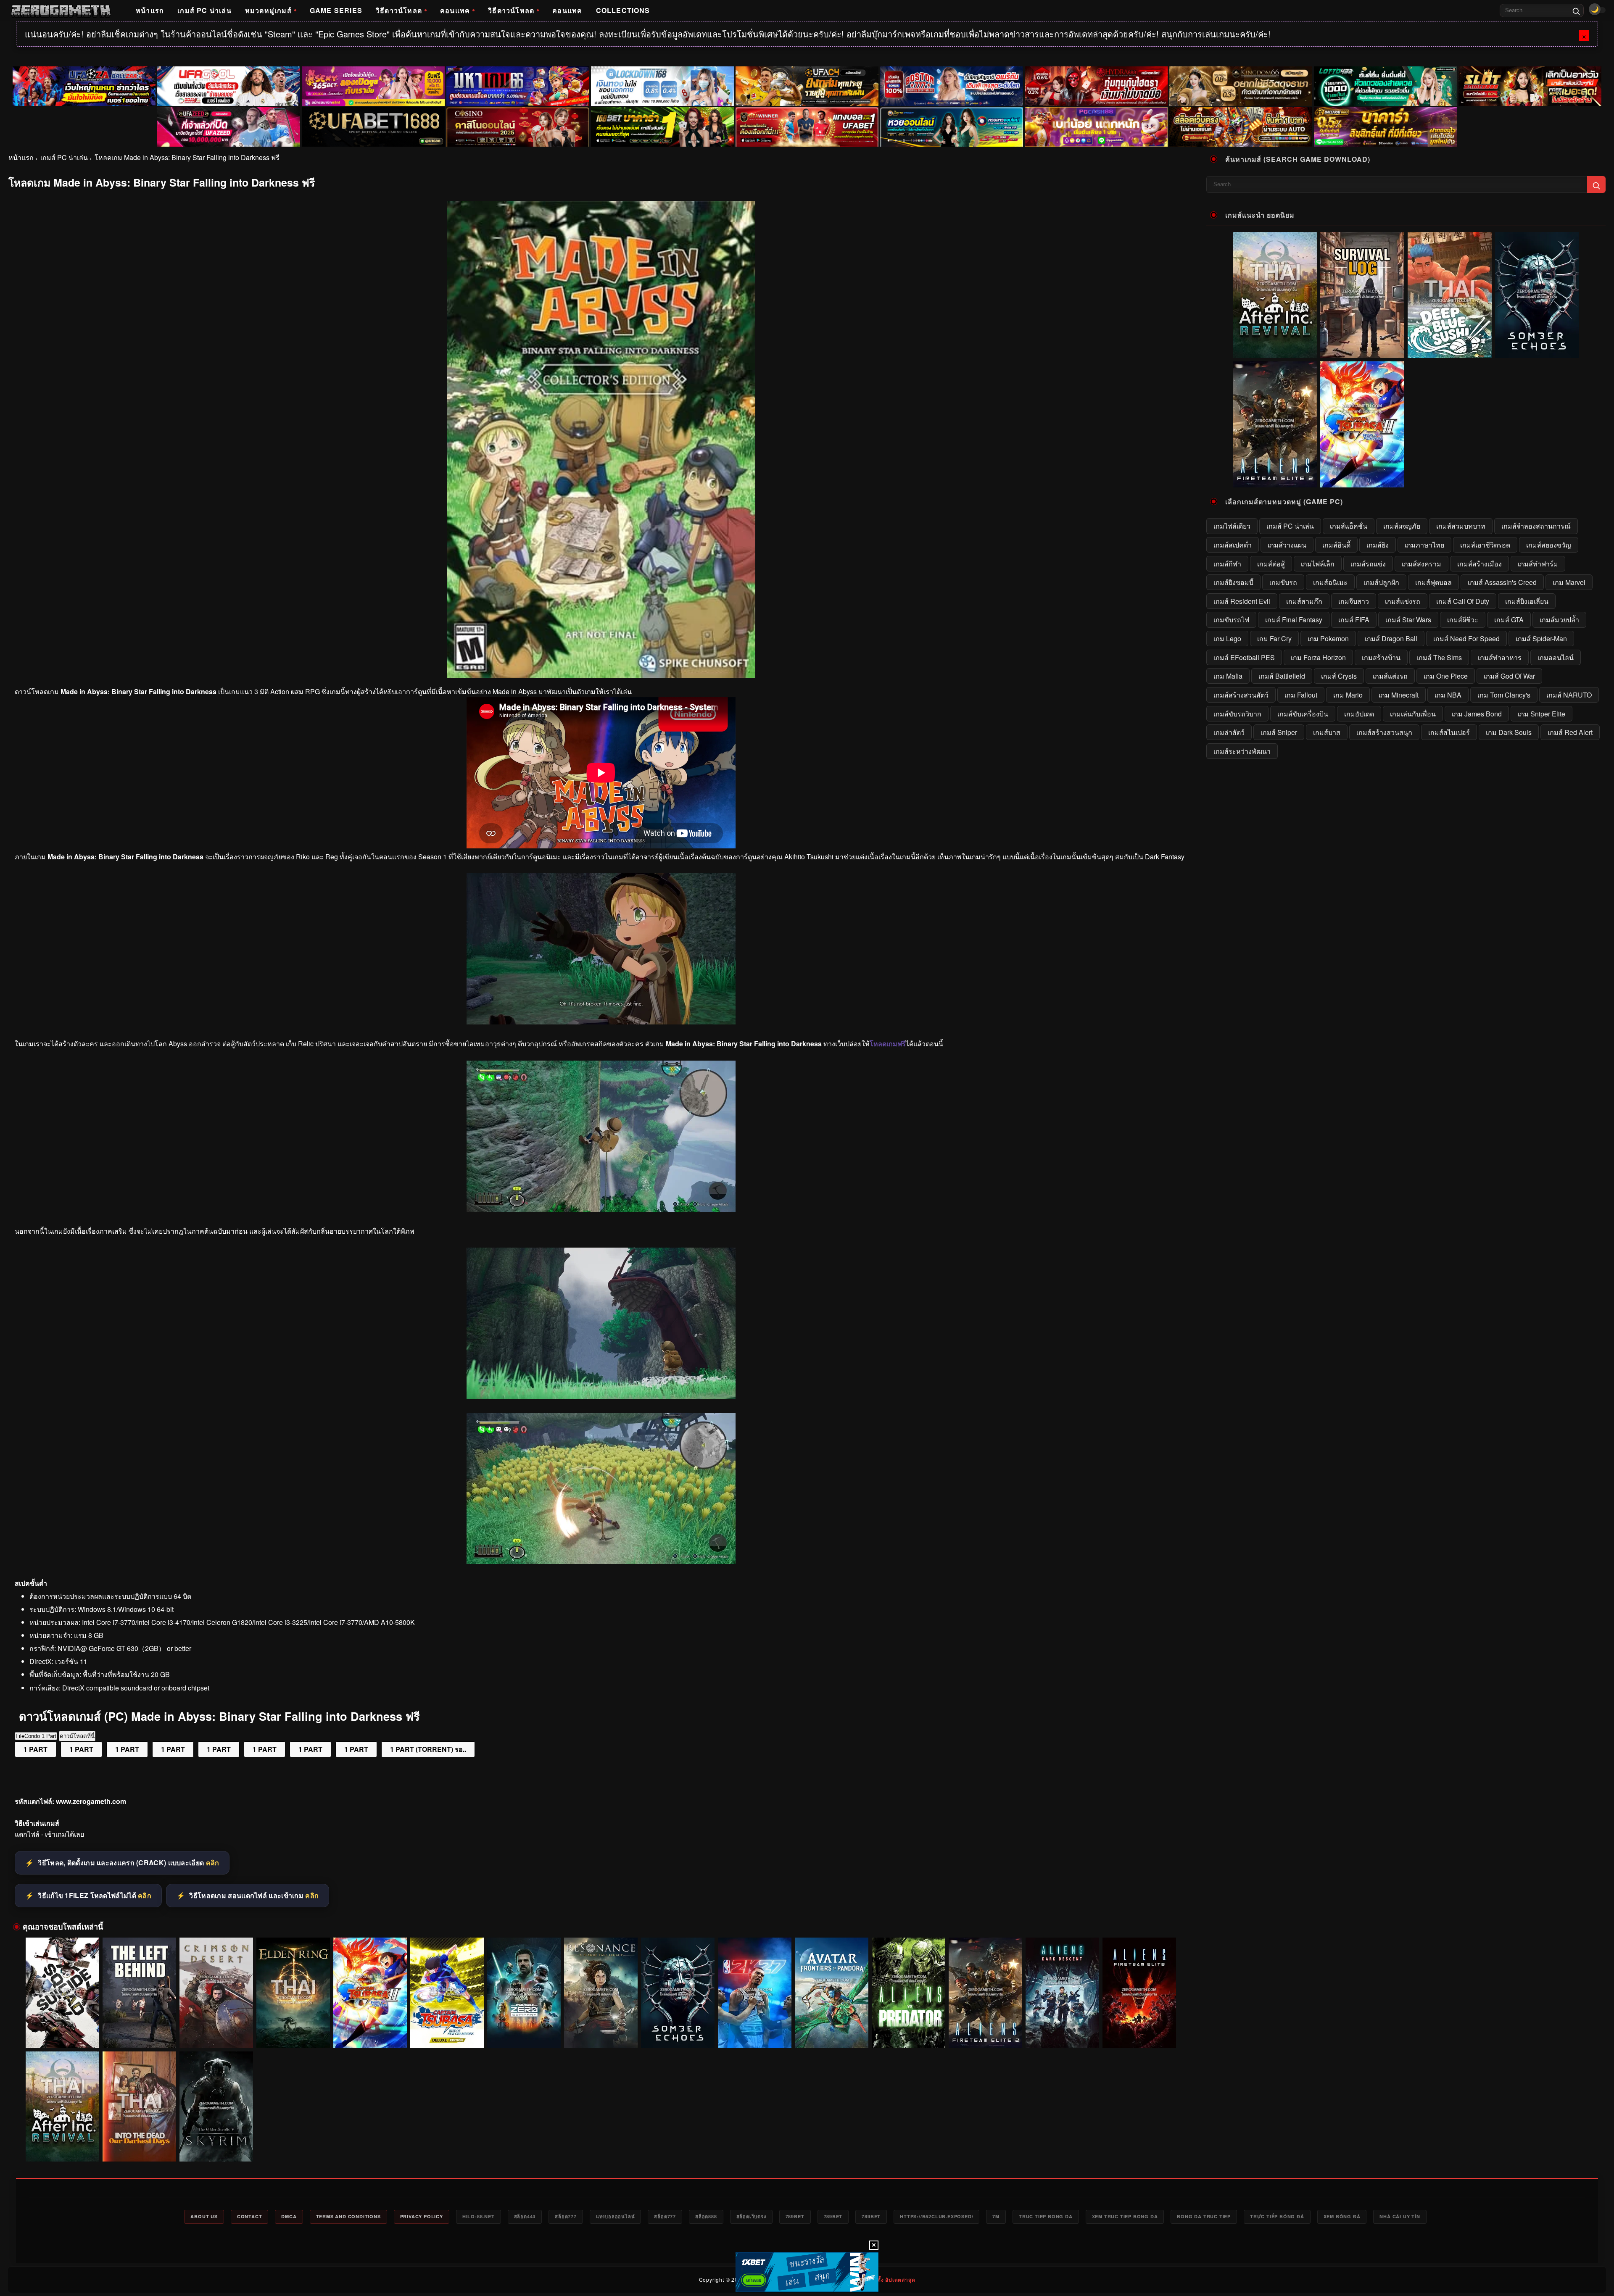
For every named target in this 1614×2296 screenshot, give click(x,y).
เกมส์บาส (1327, 732)
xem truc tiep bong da (1125, 2216)
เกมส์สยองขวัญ (1549, 545)
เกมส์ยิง (1378, 545)
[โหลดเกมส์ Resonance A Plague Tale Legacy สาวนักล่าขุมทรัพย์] (601, 1993)
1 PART (36, 1749)
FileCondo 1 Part (36, 1736)
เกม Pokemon (1328, 639)
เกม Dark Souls (1509, 732)
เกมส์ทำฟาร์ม (1538, 564)
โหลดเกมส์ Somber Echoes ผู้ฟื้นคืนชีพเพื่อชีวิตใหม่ (678, 2032)
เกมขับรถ (1283, 582)
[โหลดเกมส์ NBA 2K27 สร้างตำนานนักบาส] (755, 1993)
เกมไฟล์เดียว (1232, 526)
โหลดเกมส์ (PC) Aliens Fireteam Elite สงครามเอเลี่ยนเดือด (1139, 2032)
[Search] (1576, 11)
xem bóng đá (1342, 2216)
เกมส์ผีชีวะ (1463, 620)
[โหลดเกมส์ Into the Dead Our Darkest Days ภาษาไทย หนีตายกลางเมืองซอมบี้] (139, 2107)
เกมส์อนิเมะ (1330, 582)
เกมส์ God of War (1509, 676)
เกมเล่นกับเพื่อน (1413, 714)
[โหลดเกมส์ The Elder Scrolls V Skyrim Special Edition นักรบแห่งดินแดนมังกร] (216, 2107)
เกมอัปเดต (1359, 714)
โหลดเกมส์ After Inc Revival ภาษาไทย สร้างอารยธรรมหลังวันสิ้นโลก (63, 2146)
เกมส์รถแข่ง (1368, 564)
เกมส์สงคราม (1421, 564)
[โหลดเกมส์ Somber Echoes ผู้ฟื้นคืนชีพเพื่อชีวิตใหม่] (678, 1993)
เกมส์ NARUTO (1569, 695)
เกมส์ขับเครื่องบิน (1303, 714)
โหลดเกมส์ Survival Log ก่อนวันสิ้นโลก (1362, 352)
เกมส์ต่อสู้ (1271, 564)
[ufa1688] (373, 127)
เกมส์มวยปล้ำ (1559, 620)
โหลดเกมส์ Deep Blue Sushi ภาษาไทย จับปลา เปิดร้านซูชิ (1450, 352)
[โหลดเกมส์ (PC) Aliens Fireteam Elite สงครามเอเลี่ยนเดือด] (1139, 1993)
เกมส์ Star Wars (1408, 620)
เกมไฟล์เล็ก (1318, 564)
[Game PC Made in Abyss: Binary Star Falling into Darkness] (601, 1561)
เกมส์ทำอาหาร (1500, 657)
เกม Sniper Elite (1541, 714)
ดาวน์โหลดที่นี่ (77, 1736)
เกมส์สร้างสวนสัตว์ (1241, 695)
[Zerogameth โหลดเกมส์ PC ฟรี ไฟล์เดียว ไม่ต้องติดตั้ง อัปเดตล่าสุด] (61, 11)
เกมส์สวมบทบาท (1461, 526)
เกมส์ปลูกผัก (1381, 582)
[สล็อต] (1241, 127)
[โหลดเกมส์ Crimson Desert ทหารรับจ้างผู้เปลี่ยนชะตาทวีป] (216, 1993)
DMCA (289, 2216)
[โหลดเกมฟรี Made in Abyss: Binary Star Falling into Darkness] (601, 1022)
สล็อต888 (706, 2216)
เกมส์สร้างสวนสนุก (1384, 732)
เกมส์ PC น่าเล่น (204, 10)
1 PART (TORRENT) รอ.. (428, 1749)
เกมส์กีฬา (1227, 564)
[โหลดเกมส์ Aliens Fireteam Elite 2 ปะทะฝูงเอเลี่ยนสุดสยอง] (985, 1993)
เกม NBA (1448, 695)
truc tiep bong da (1046, 2216)
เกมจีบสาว (1354, 601)
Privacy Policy (422, 2216)
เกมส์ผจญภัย (1402, 526)
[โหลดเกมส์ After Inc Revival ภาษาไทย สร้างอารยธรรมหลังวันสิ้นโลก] (62, 2107)
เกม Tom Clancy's (1504, 695)
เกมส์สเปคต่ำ (1233, 545)
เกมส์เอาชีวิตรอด (1485, 545)
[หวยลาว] (952, 127)
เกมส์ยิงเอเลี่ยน (1527, 601)
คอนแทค (455, 10)
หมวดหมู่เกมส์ (268, 10)
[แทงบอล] (807, 127)
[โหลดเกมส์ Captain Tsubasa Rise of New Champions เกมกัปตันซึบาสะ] (447, 1993)
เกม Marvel (1569, 582)
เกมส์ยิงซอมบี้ (1233, 582)
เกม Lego (1227, 639)
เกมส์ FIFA (1354, 620)
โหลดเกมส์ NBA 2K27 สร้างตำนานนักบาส (755, 2036)
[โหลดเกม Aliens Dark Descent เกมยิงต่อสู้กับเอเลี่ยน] (1062, 1993)
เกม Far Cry (1274, 639)
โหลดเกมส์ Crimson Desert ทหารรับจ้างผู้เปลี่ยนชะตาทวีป (216, 2032)
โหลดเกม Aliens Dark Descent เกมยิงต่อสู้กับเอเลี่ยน (1063, 2032)
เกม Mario (1348, 695)
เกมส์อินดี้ (1336, 545)
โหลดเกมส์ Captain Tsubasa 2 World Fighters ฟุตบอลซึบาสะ (370, 2032)
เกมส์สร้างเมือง (1479, 564)
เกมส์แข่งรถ (1403, 601)
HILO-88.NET (479, 2216)
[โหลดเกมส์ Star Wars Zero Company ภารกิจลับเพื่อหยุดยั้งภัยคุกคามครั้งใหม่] (524, 1993)
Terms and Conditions (348, 2216)
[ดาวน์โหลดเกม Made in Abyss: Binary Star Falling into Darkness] (601, 1396)
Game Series (336, 10)
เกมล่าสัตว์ (1229, 732)
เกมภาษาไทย (1424, 545)
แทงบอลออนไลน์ (616, 2216)
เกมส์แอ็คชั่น (1349, 526)
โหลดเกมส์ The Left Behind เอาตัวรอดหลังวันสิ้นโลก (140, 2032)
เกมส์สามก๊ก (1304, 601)
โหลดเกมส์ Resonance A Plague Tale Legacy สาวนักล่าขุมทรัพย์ (601, 2032)
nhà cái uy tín (1400, 2216)
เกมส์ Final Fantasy (1294, 620)
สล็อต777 (566, 2216)
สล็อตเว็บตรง (751, 2216)
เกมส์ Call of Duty (1463, 601)
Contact (250, 2216)
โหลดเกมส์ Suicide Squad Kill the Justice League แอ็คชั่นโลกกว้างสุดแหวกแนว (62, 2032)
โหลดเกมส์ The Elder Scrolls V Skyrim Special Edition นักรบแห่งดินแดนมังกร (216, 2146)
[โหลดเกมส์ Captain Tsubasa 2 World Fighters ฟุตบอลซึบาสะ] (370, 1993)
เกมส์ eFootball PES (1244, 657)
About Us (204, 2216)
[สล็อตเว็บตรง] (1096, 127)
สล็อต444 (525, 2216)
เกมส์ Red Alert (1570, 732)
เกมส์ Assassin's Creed (1502, 582)
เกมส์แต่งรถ (1390, 676)
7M (996, 2216)
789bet (795, 2216)
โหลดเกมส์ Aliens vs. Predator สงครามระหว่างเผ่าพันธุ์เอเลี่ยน (909, 2032)
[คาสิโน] (518, 127)
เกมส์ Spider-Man (1541, 639)
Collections (623, 10)
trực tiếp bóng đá (1277, 2216)
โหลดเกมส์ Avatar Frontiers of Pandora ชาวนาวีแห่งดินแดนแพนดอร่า (832, 2032)
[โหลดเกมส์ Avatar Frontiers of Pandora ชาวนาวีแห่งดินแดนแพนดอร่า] (832, 1993)
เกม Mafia (1228, 676)
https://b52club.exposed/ (936, 2216)
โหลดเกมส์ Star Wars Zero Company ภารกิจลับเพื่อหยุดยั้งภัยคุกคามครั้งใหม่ (524, 2032)
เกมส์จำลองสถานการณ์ (1536, 526)
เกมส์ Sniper (1279, 732)
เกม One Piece (1446, 676)
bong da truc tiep (1204, 2216)
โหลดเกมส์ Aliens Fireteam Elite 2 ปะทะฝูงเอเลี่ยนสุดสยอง (986, 2032)
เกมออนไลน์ (1556, 657)
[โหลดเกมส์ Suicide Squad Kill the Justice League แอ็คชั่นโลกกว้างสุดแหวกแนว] (62, 1993)
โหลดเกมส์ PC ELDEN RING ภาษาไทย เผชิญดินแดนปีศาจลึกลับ (293, 2032)
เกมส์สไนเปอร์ (1449, 732)
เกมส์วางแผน (1287, 545)
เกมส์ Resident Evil (1242, 601)
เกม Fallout (1301, 695)
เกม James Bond (1477, 714)
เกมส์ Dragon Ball (1391, 639)
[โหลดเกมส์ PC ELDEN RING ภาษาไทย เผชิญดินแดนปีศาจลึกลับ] (293, 1993)
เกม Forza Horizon (1318, 657)
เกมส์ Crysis (1339, 676)
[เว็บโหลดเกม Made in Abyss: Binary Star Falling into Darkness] (601, 1209)
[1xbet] (807, 2272)
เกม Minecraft (1399, 695)
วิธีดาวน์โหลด (399, 10)
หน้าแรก (150, 10)
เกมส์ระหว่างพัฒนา (1242, 751)
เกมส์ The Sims (1439, 657)
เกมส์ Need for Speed (1466, 639)
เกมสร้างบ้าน (1381, 657)
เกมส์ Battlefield (1282, 676)
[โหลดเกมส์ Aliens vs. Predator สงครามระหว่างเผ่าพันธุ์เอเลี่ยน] (909, 1993)
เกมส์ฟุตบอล (1433, 582)
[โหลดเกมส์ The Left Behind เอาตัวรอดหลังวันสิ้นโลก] (139, 1993)
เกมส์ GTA (1509, 620)
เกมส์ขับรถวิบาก (1237, 714)
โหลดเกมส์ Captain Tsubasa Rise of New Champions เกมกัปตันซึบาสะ (447, 2032)
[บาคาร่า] (662, 127)
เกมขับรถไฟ (1231, 620)
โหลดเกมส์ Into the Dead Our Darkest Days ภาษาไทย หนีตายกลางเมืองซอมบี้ (140, 2146)
